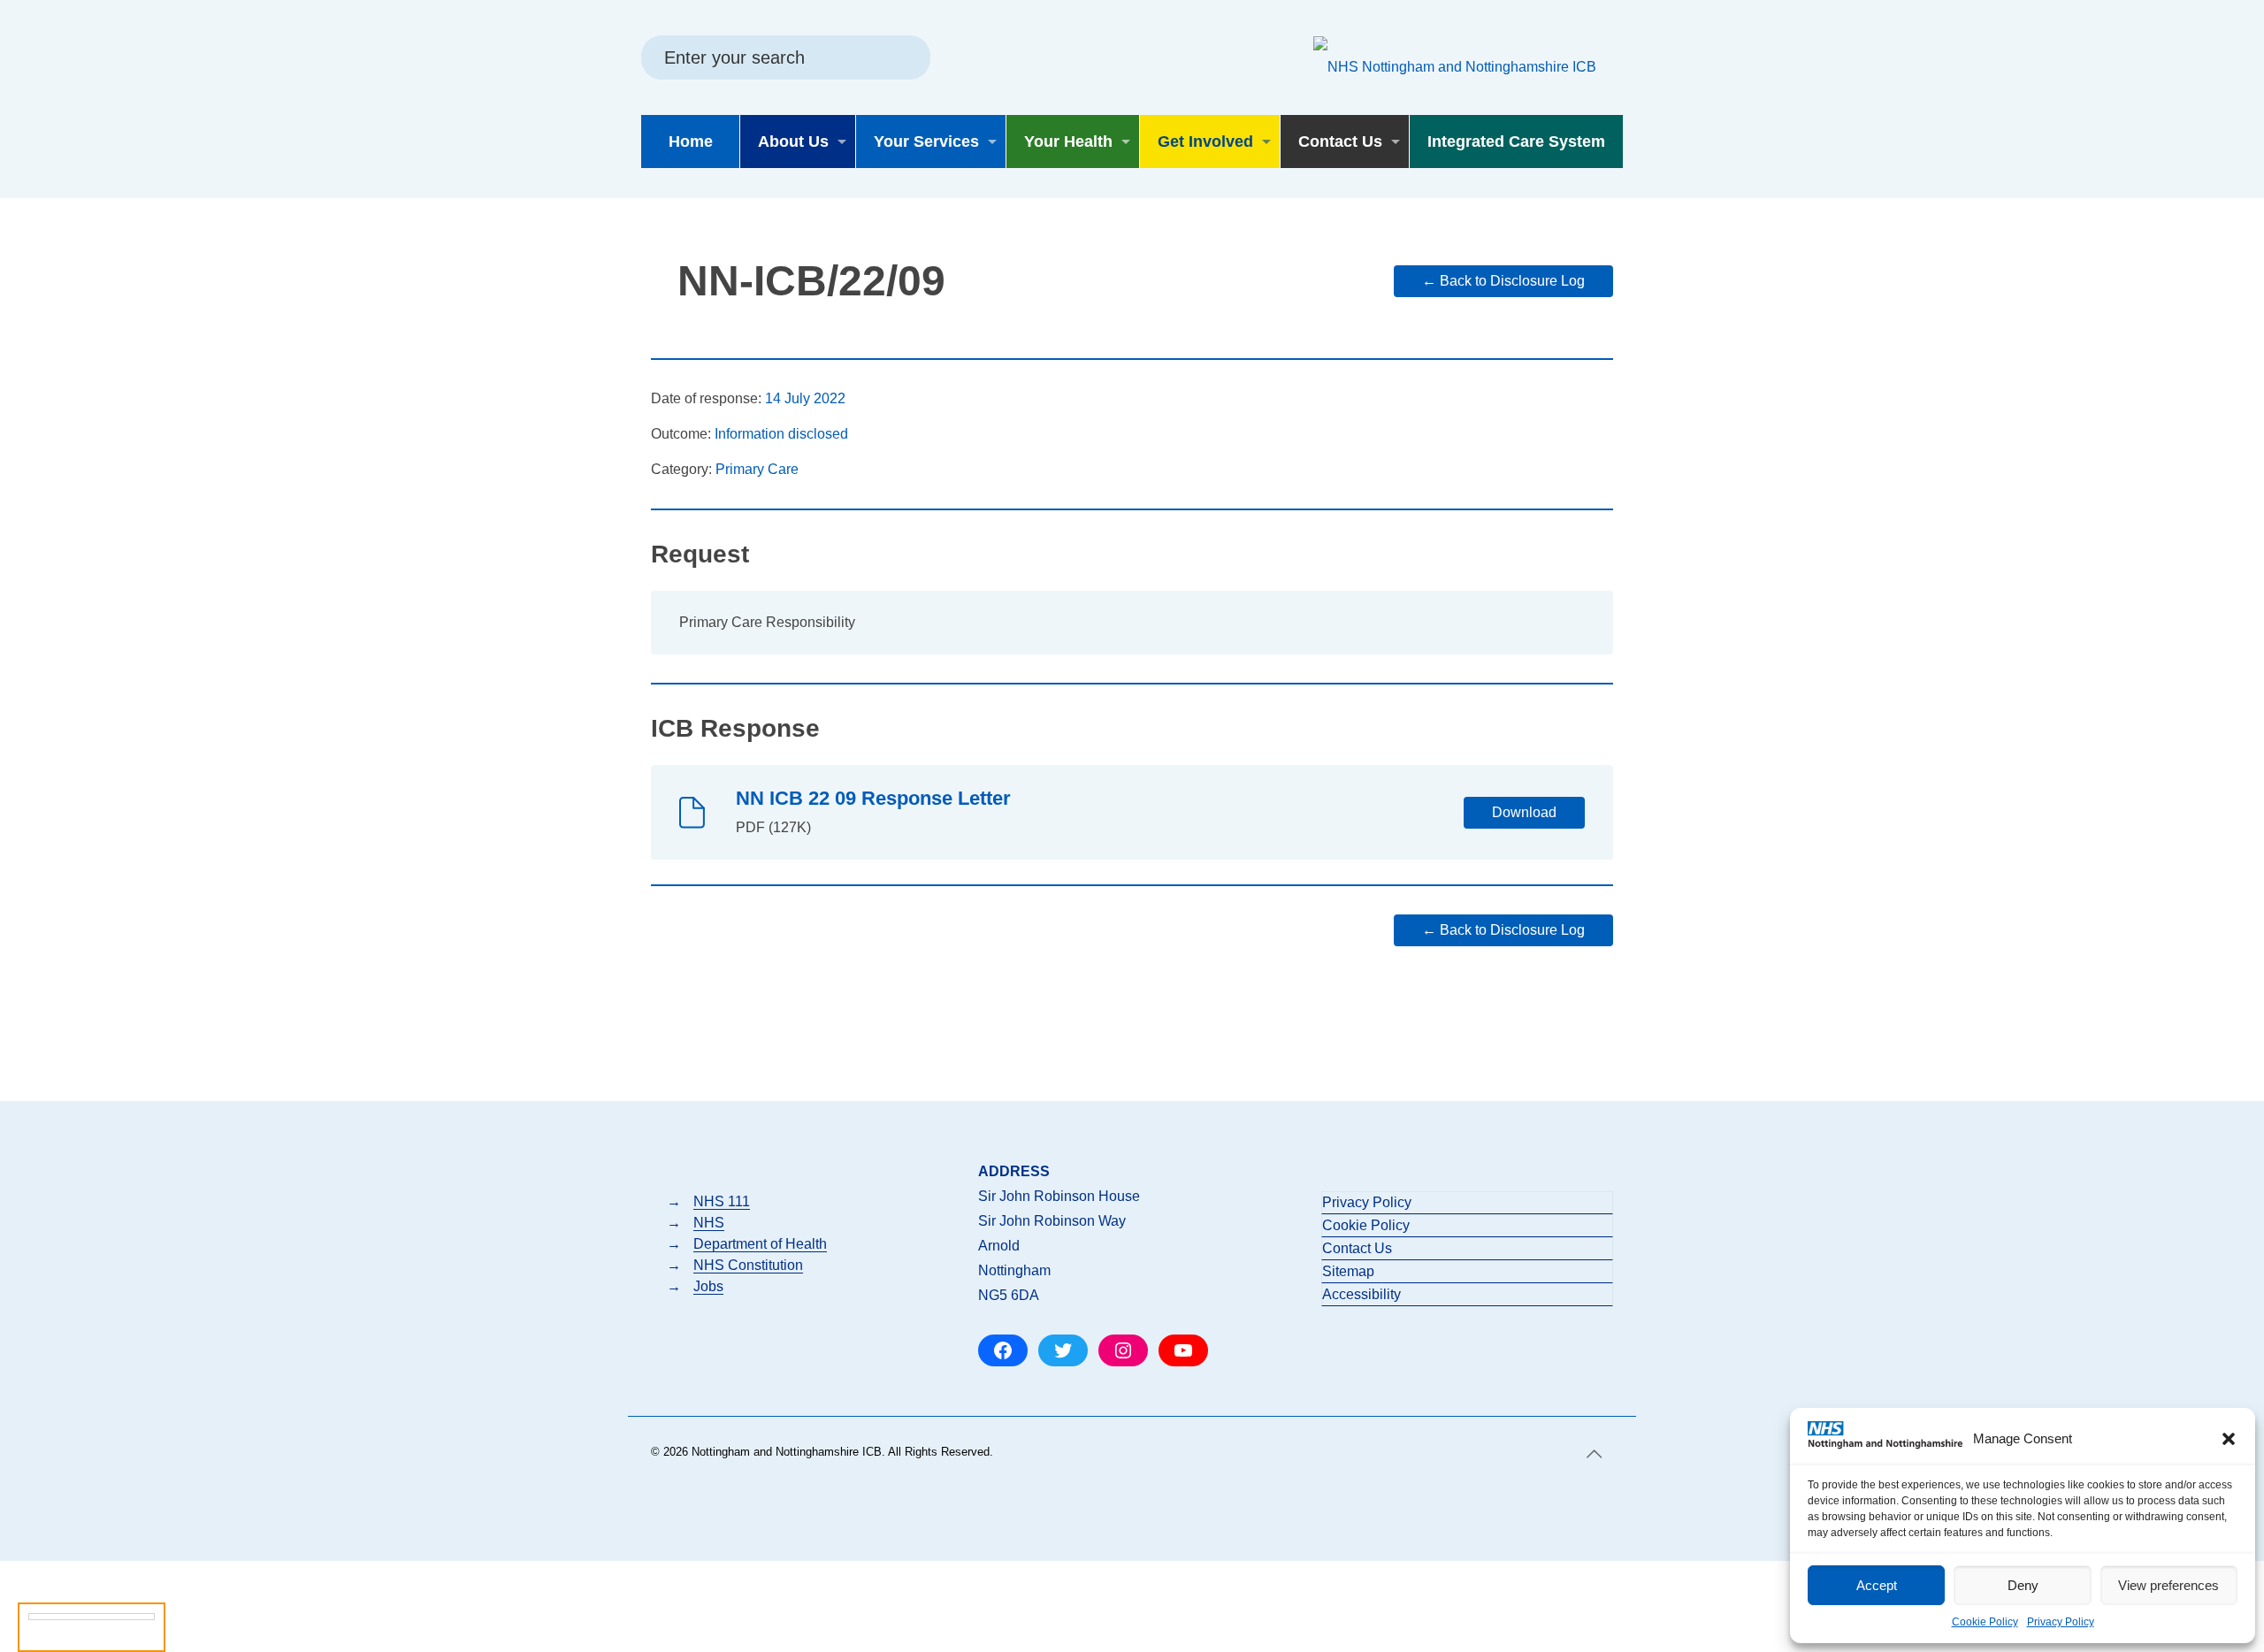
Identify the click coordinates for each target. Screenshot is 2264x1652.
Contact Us (1357, 1248)
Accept (1877, 1585)
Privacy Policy (2061, 1622)
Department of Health (760, 1244)
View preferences (2168, 1585)
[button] (2229, 1439)
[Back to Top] (1595, 1454)
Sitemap (1348, 1271)
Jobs (708, 1286)
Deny (2023, 1585)
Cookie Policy (1985, 1622)
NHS (709, 1223)
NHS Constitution (748, 1265)
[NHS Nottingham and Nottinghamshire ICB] (1455, 66)
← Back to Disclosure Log (1503, 281)
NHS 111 (722, 1201)
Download (1524, 812)
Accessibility (1361, 1294)
